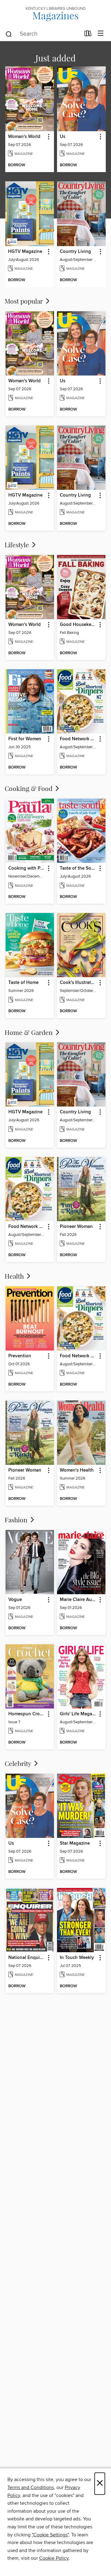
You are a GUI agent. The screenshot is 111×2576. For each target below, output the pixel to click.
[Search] (9, 34)
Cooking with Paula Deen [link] (27, 868)
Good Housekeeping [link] (78, 625)
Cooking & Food (29, 788)
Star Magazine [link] (75, 1843)
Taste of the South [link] (78, 868)
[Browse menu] (101, 34)
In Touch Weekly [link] (77, 1958)
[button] (48, 137)
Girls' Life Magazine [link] (78, 1714)
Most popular (25, 301)
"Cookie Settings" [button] (50, 2535)
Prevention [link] (20, 1356)
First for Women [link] (25, 739)
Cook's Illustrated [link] (78, 983)
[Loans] (88, 35)
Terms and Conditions (31, 2488)
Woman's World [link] (24, 137)
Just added (55, 58)
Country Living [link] (75, 252)
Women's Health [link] (77, 1470)
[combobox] (43, 34)
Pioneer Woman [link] (76, 1227)
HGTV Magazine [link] (25, 252)
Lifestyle (18, 545)
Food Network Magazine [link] (78, 739)
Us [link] (63, 137)
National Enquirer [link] (27, 1958)
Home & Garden (29, 1032)
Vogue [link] (15, 1600)
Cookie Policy (54, 2558)
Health (15, 1276)
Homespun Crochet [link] (27, 1714)
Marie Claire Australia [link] (78, 1600)
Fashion (17, 1520)
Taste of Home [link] (23, 983)
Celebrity (19, 1763)
